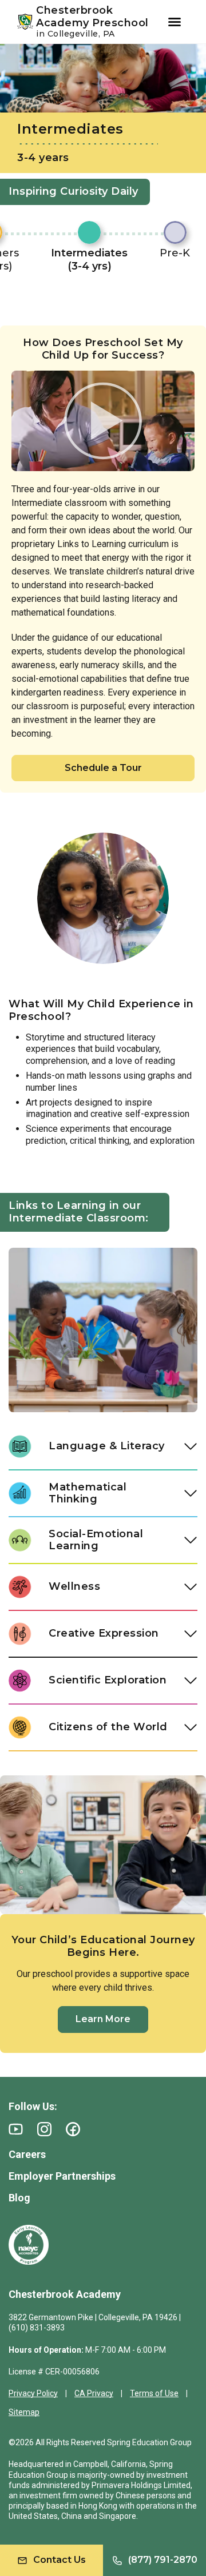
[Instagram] (44, 2129)
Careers (27, 2154)
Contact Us (60, 2560)
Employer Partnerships (62, 2176)
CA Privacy (94, 2393)
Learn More (103, 2019)
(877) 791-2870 (163, 2560)
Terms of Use (154, 2393)
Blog (19, 2198)
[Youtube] (16, 2129)
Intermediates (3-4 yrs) (89, 260)
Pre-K (175, 253)
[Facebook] (73, 2129)
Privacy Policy (33, 2393)
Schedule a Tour (103, 768)
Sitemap (24, 2412)
